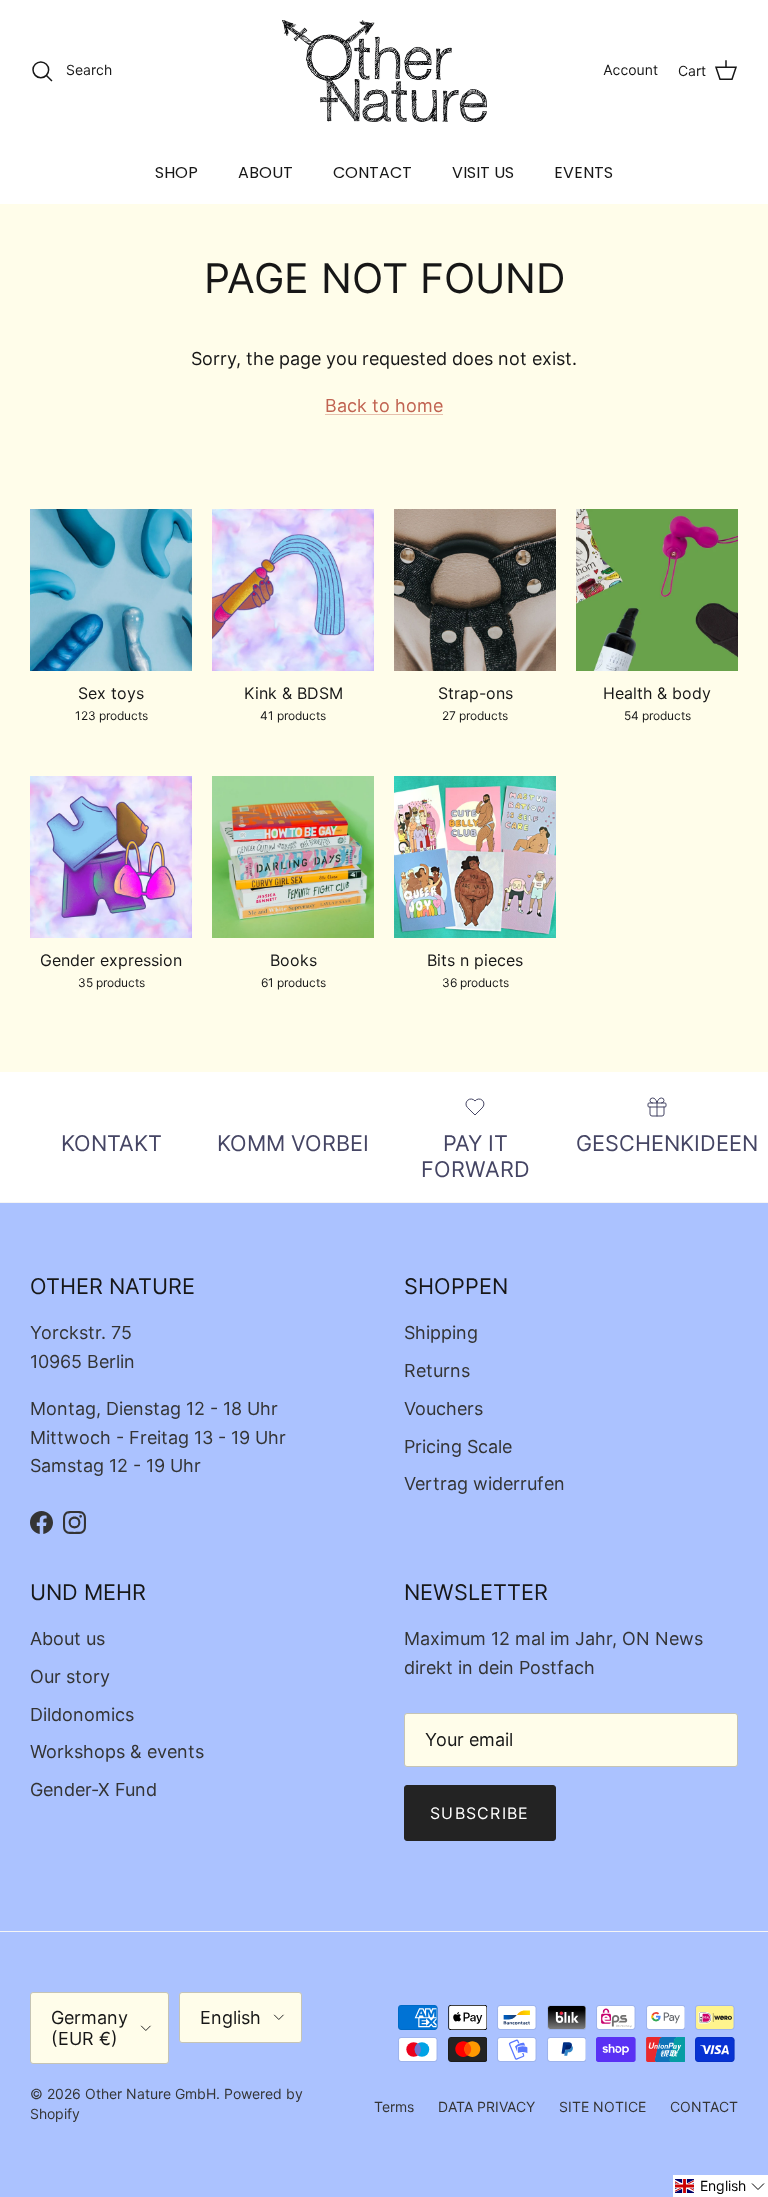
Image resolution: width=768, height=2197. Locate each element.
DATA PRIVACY (486, 2106)
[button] (720, 2186)
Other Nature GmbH (150, 2093)
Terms (394, 2106)
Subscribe (480, 1813)
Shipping (441, 1332)
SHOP (176, 172)
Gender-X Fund (93, 1789)
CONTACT (372, 172)
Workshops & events (117, 1751)
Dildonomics (82, 1714)
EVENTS (583, 172)
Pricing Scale (458, 1446)
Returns (437, 1370)
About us (67, 1638)
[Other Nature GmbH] (384, 71)
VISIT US (483, 172)
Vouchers (443, 1408)
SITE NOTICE (602, 2106)
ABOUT (265, 172)
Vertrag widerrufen (484, 1483)
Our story (70, 1676)
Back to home (384, 405)
